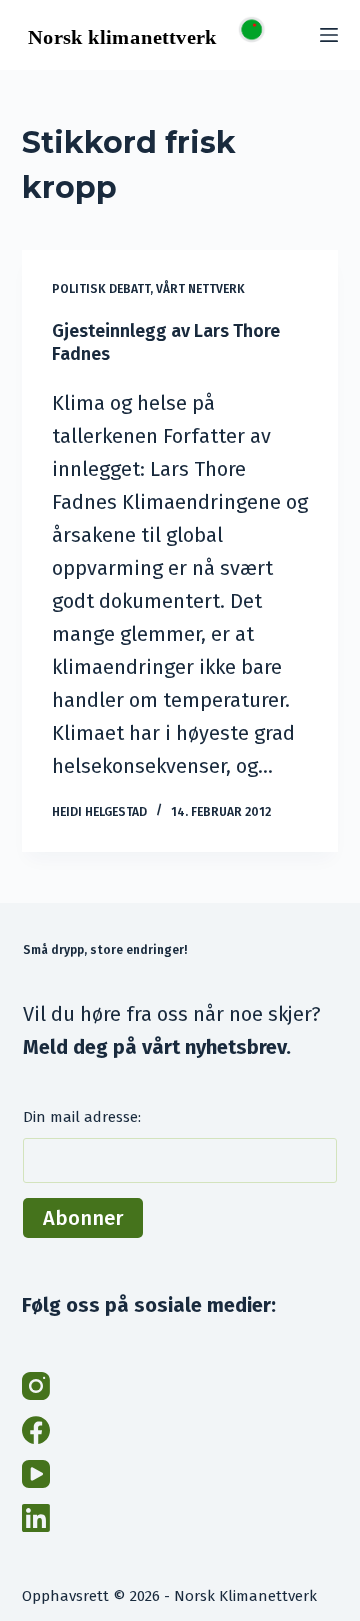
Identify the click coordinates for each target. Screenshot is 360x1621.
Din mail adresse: (82, 1117)
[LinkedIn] (36, 1518)
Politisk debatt (101, 289)
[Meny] (329, 35)
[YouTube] (36, 1474)
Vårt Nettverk (200, 289)
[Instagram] (36, 1386)
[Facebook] (36, 1430)
